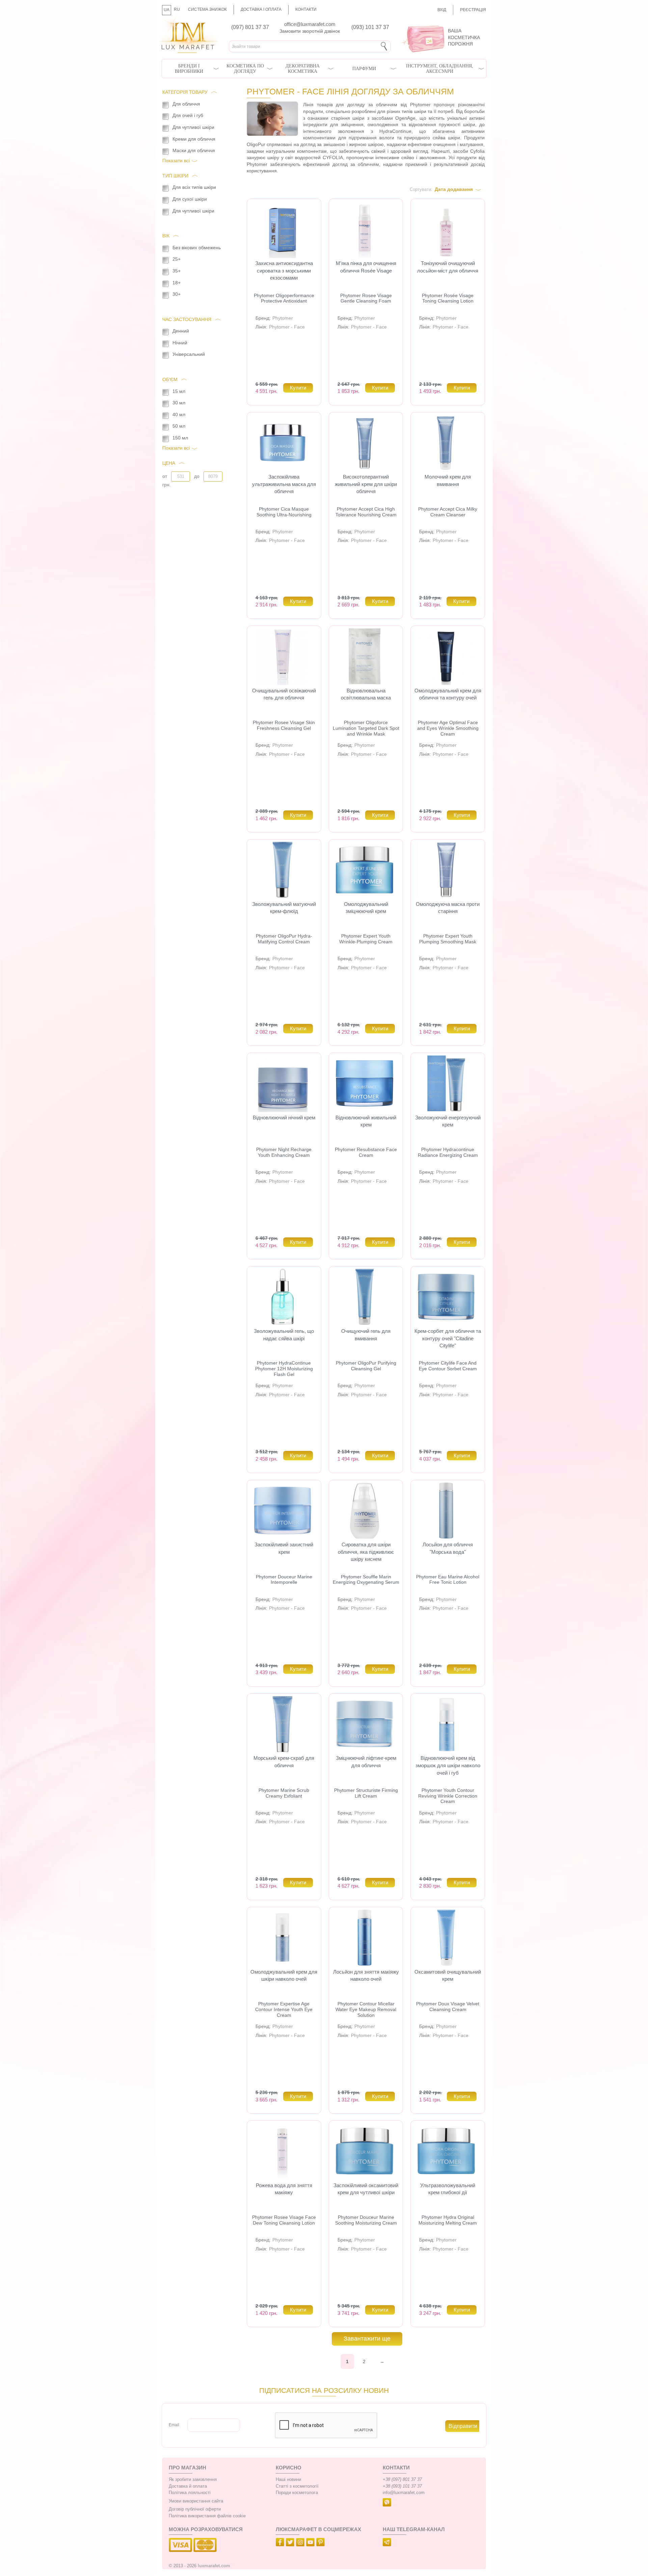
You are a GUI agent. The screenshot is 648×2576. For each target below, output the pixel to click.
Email (174, 2425)
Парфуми (364, 69)
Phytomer (283, 318)
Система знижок (207, 9)
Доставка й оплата (188, 2486)
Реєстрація (473, 10)
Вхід (442, 10)
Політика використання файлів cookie (207, 2516)
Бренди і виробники (189, 69)
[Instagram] (301, 2543)
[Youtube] (311, 2543)
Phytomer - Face (287, 327)
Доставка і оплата (261, 9)
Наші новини (288, 2480)
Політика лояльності (190, 2493)
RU (177, 9)
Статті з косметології (297, 2486)
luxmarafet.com (214, 2566)
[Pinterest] (321, 2543)
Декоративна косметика (303, 69)
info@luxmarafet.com (404, 2493)
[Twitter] (291, 2543)
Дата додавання (454, 189)
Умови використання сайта (196, 2501)
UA (167, 10)
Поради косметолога (297, 2493)
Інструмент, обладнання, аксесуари (440, 69)
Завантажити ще (367, 2339)
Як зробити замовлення (193, 2480)
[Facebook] (281, 2543)
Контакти (306, 9)
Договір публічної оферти (195, 2509)
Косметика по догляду (245, 69)
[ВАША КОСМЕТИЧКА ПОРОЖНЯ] (441, 24)
